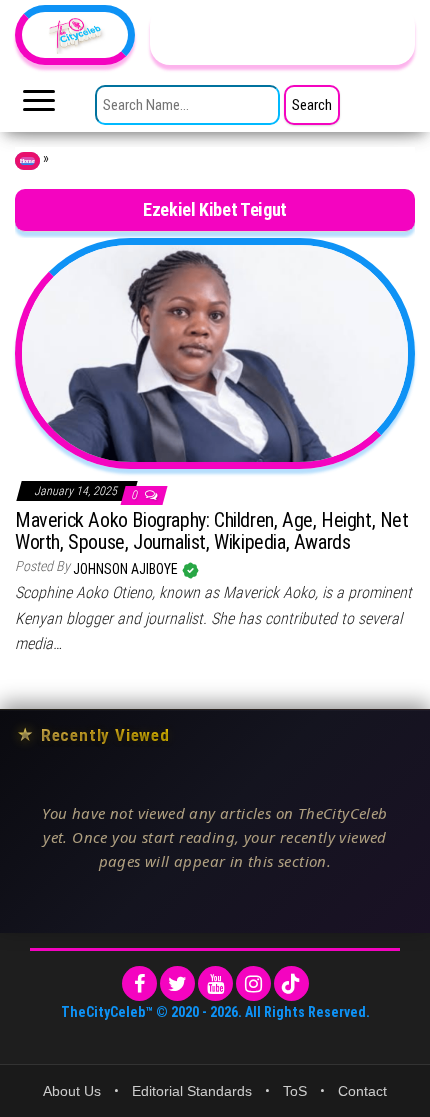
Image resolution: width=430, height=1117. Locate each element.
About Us (72, 1091)
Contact (362, 1091)
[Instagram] (253, 983)
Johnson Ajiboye (127, 569)
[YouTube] (215, 983)
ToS (295, 1091)
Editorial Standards (192, 1091)
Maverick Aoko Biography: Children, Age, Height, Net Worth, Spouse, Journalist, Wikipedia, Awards (212, 531)
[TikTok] (291, 983)
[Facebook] (139, 983)
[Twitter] (177, 983)
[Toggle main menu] (39, 106)
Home (27, 161)
